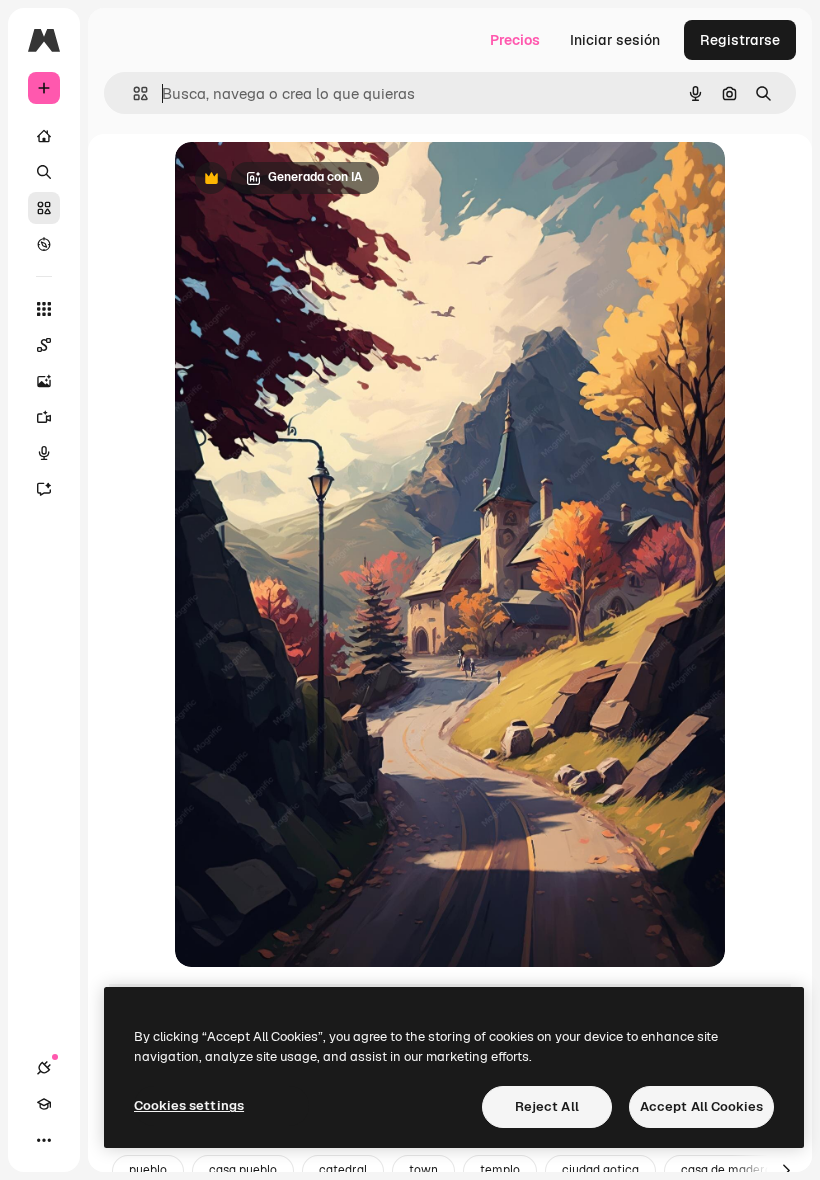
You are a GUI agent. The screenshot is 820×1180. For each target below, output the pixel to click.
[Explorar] (44, 244)
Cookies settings (189, 1105)
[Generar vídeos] (44, 417)
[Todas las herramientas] (44, 309)
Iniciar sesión (615, 40)
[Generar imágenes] (44, 381)
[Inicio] (44, 136)
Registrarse (740, 40)
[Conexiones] (44, 1068)
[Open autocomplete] (132, 93)
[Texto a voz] (44, 453)
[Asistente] (44, 489)
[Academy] (44, 1104)
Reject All (547, 1106)
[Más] (44, 1140)
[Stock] (44, 208)
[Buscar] (44, 172)
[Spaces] (44, 345)
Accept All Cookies (701, 1106)
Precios (515, 40)
